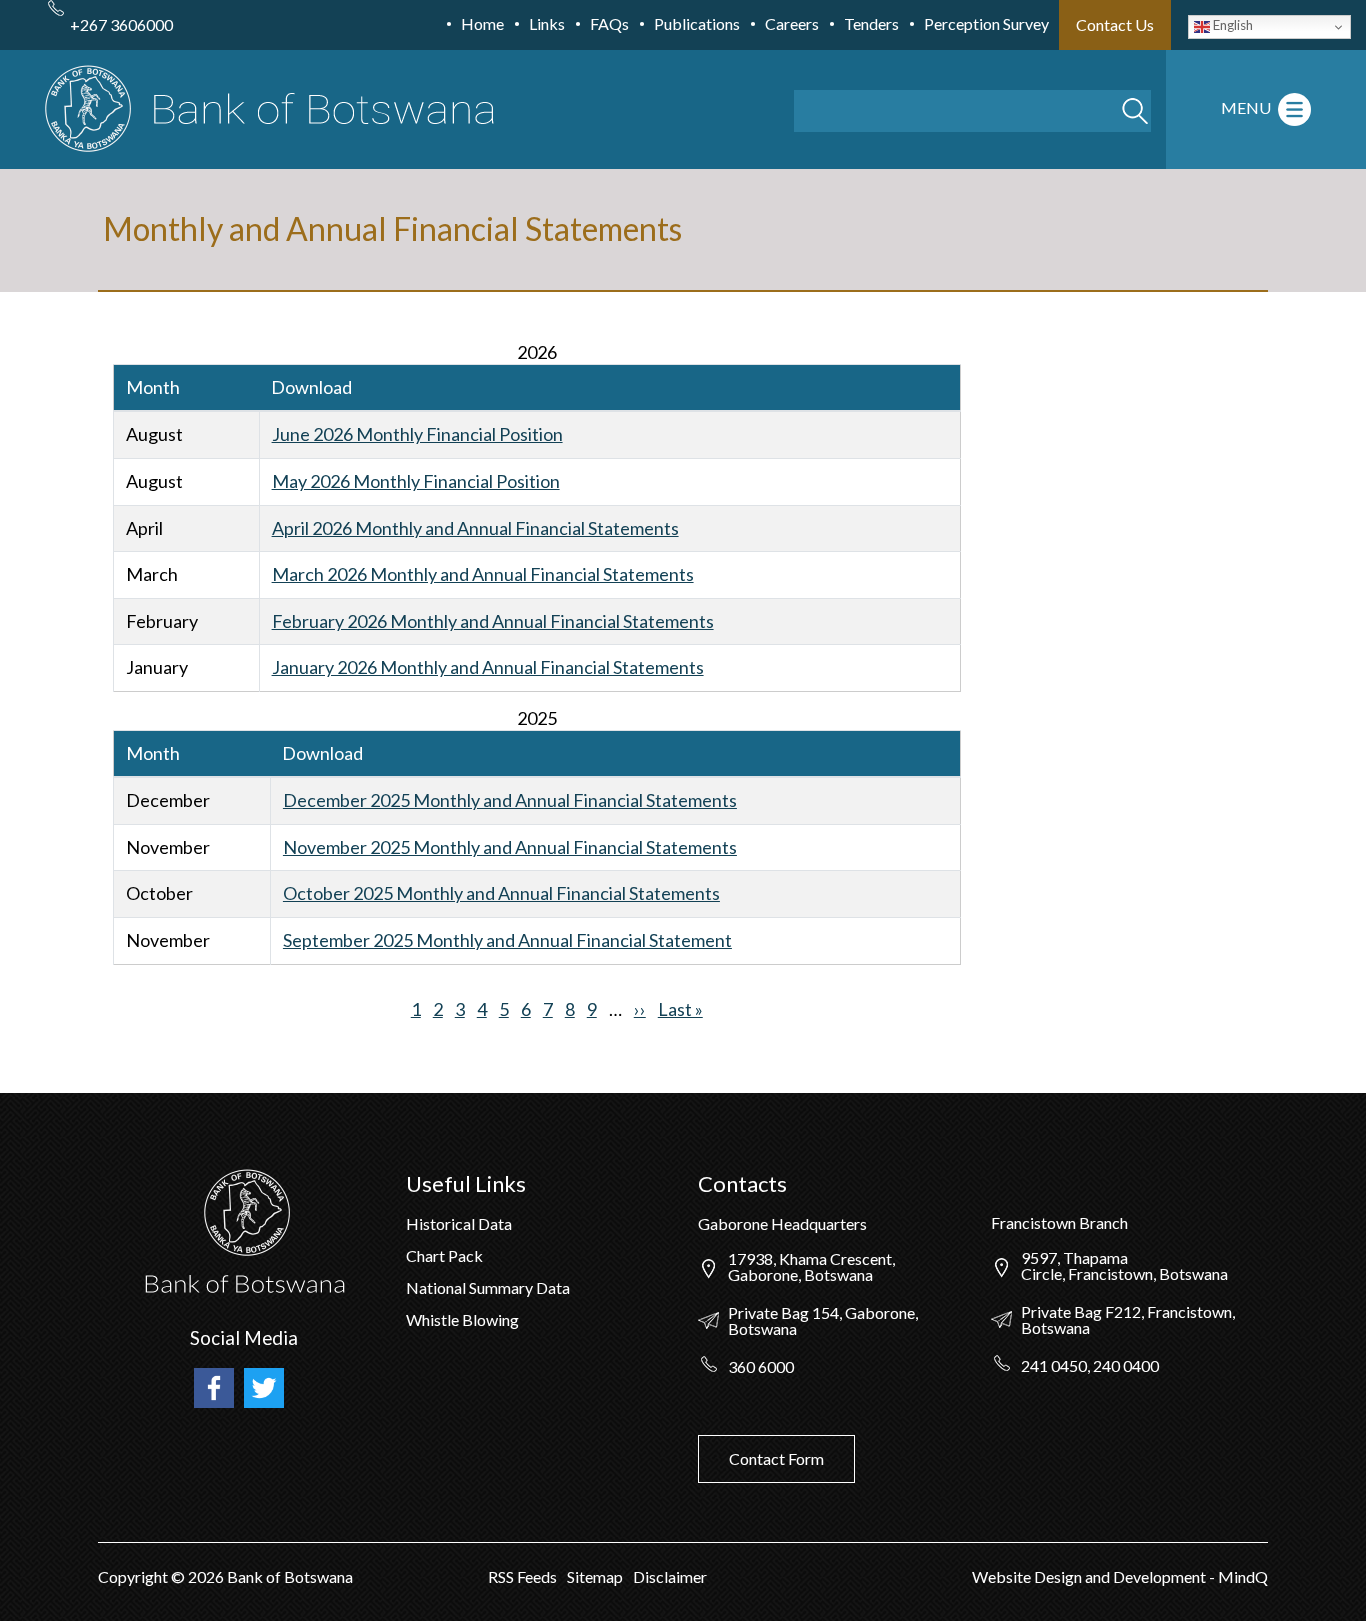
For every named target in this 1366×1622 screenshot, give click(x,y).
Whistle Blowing (462, 1319)
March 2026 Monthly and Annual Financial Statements (483, 574)
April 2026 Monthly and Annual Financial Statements (475, 528)
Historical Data (459, 1223)
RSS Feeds (522, 1576)
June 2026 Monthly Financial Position (417, 434)
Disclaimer (670, 1576)
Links (547, 23)
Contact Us (1115, 24)
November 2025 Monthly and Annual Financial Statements (510, 847)
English (1231, 25)
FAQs (609, 23)
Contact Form (776, 1458)
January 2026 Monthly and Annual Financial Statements (488, 667)
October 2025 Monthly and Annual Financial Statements (501, 893)
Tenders (871, 23)
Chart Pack (444, 1255)
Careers (792, 23)
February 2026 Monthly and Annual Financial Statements (493, 621)
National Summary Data (488, 1287)
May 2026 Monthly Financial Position (416, 481)
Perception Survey (986, 23)
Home (482, 23)
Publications (697, 23)
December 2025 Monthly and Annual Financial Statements (510, 800)
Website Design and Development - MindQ (1120, 1576)
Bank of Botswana (288, 1576)
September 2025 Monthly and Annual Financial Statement (507, 940)
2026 (206, 1576)
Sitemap (595, 1576)
